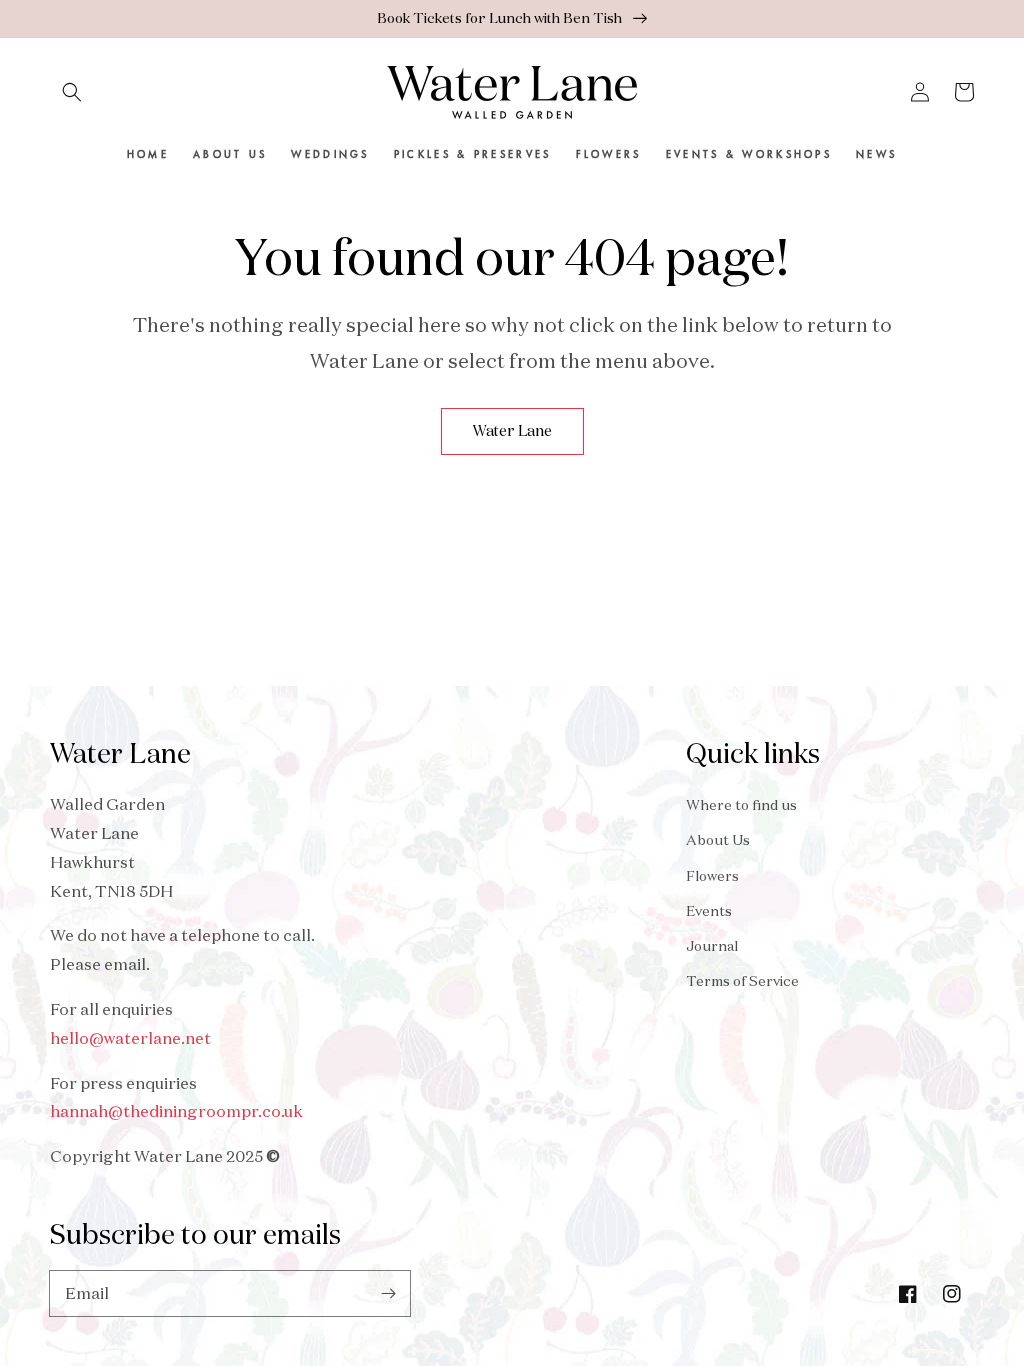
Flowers (712, 876)
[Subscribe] (388, 1293)
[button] (72, 92)
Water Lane (512, 430)
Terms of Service (742, 981)
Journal (712, 946)
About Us (718, 840)
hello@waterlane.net (130, 1038)
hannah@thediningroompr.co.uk (176, 1111)
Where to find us (741, 805)
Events (709, 911)
